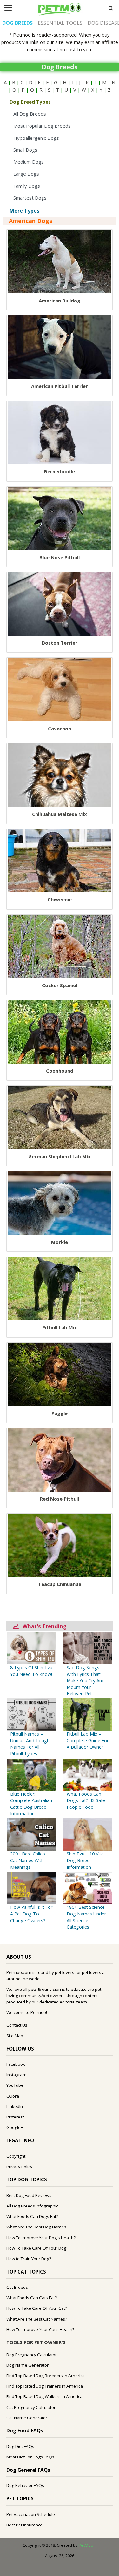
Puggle (60, 1413)
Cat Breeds (17, 2287)
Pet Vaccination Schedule (31, 2514)
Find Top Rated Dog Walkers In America (44, 2396)
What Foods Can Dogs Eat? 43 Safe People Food (86, 1800)
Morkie (60, 1242)
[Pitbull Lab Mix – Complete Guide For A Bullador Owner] (88, 1714)
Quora (13, 2096)
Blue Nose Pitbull (60, 557)
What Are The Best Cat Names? (37, 2319)
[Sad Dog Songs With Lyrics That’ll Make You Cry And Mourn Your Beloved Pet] (88, 1648)
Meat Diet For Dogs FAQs (30, 2457)
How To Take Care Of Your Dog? (37, 2248)
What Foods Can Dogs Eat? (32, 2216)
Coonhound (60, 1071)
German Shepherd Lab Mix (60, 1156)
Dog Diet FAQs (20, 2446)
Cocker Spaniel (60, 985)
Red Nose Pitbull (60, 1499)
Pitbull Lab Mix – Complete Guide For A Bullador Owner (88, 1740)
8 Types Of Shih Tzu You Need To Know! (31, 1671)
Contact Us (17, 2025)
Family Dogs (28, 186)
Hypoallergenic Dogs (36, 138)
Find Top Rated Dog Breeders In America (46, 2376)
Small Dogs (27, 150)
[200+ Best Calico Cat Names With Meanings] (31, 1834)
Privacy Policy (19, 2167)
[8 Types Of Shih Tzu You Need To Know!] (31, 1648)
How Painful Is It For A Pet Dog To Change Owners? (31, 1914)
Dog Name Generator (27, 2365)
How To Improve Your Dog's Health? (41, 2238)
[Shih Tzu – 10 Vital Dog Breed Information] (88, 1834)
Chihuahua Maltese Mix (60, 814)
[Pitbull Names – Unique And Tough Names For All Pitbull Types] (31, 1714)
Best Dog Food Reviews (29, 2195)
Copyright (16, 2156)
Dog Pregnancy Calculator (32, 2355)
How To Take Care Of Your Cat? (37, 2308)
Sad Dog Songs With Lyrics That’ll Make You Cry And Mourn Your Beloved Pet (86, 1681)
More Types (24, 211)
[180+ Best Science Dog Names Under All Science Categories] (88, 1887)
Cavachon (60, 729)
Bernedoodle (60, 471)
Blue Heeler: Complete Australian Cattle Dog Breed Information (31, 1804)
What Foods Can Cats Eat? (32, 2298)
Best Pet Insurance (24, 2525)
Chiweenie (60, 899)
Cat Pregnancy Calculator (31, 2407)
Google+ (15, 2127)
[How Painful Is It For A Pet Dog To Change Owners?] (31, 1887)
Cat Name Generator (27, 2418)
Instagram (17, 2075)
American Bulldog (60, 301)
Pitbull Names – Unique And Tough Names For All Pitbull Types (30, 1744)
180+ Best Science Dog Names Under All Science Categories (86, 1917)
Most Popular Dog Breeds (43, 126)
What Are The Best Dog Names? (37, 2227)
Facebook (16, 2064)
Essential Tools (60, 23)
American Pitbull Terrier (60, 386)
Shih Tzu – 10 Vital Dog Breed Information (86, 1860)
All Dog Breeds (31, 114)
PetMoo (86, 2545)
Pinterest (15, 2117)
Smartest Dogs (31, 198)
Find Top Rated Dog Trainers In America (45, 2386)
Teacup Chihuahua (60, 1584)
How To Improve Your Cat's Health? (40, 2329)
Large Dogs (27, 174)
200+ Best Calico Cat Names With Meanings (28, 1860)
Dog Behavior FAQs (25, 2485)
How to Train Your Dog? (29, 2259)
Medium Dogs (30, 162)
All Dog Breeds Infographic (32, 2206)
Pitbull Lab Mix (60, 1327)
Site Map (15, 2036)
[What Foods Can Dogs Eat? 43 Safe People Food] (88, 1774)
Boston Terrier (60, 643)
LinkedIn (15, 2106)
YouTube (15, 2085)
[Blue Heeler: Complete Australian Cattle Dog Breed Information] (31, 1774)
